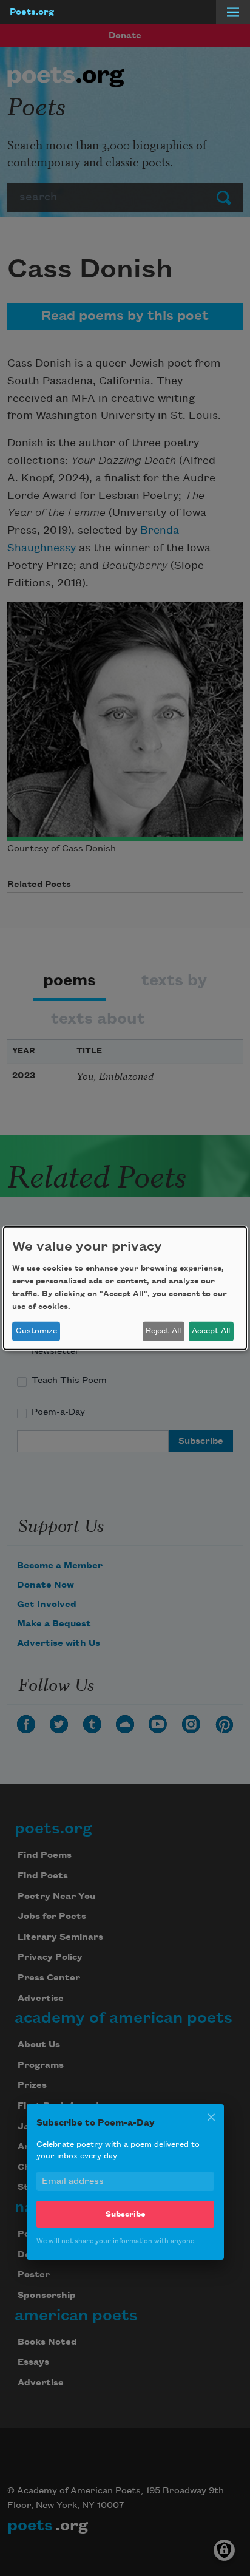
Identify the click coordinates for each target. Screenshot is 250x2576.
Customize (36, 1331)
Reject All (163, 1331)
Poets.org (32, 12)
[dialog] (125, 1288)
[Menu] (233, 12)
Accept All (211, 1331)
